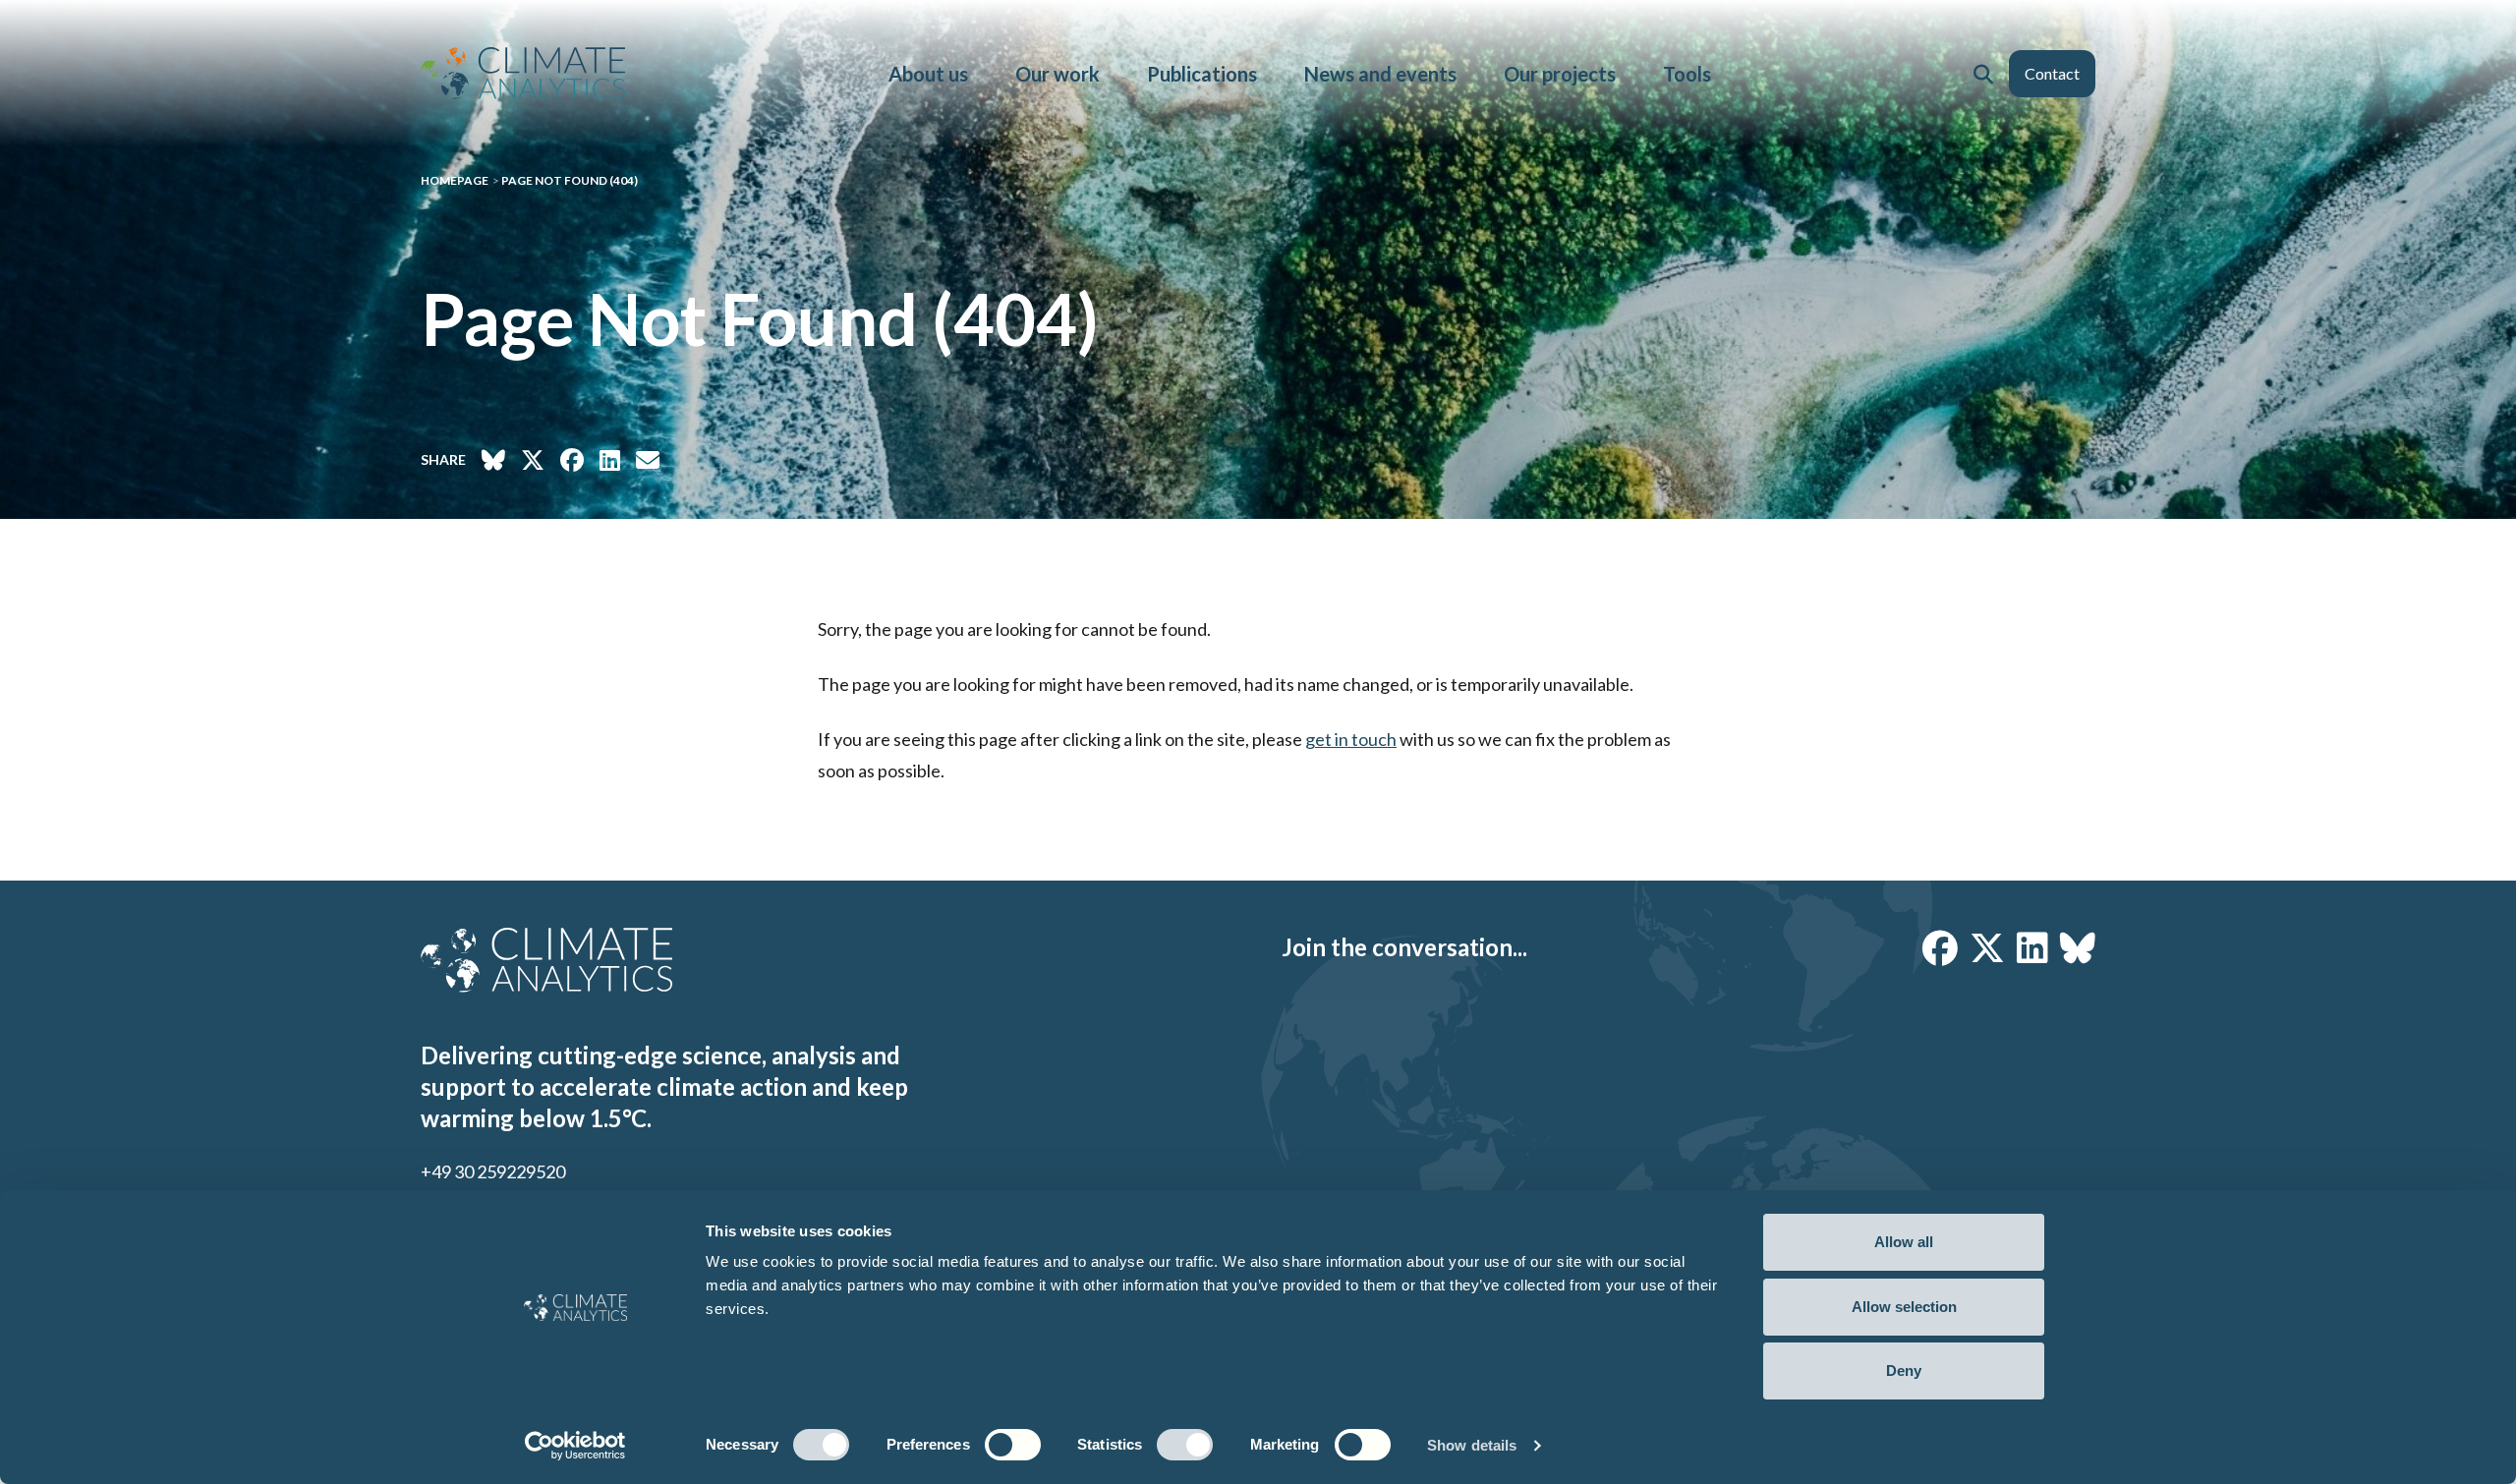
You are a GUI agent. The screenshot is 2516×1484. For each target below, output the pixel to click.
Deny (1904, 1370)
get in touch (1351, 739)
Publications (1202, 74)
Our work (1058, 74)
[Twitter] (1987, 947)
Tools (1687, 74)
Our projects (1560, 74)
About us (928, 74)
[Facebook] (1940, 947)
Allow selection (1904, 1307)
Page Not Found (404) (570, 180)
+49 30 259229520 (493, 1171)
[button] (1983, 74)
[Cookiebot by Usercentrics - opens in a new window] (575, 1446)
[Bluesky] (2078, 947)
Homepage (455, 180)
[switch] (1013, 1445)
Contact (2052, 73)
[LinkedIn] (2032, 947)
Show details (1472, 1445)
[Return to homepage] (523, 73)
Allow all (1904, 1242)
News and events (1380, 74)
